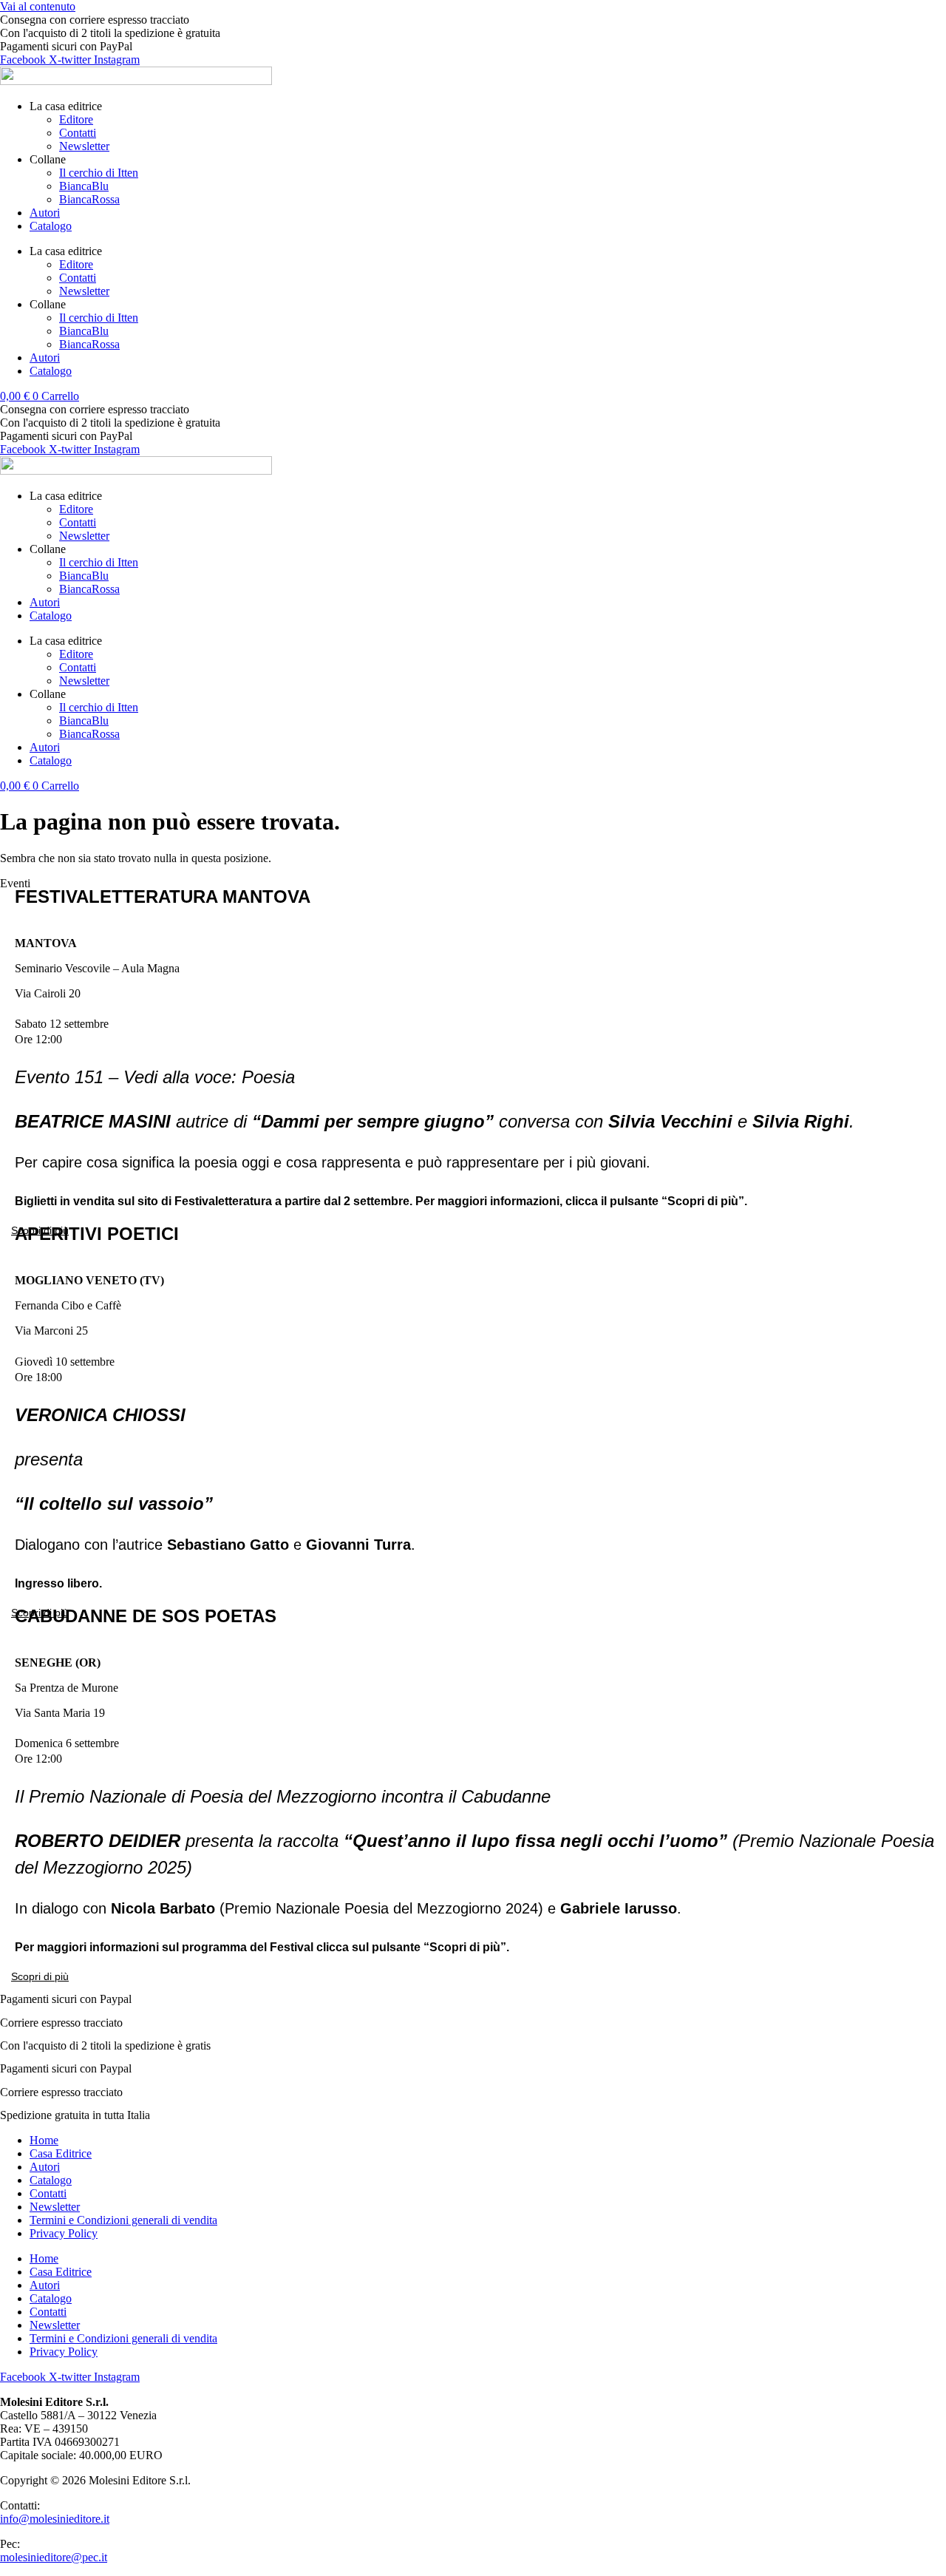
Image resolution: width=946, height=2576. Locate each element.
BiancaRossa (89, 199)
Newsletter (84, 146)
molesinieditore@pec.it (54, 2557)
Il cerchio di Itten (99, 173)
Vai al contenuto (38, 6)
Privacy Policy (64, 2233)
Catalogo (51, 226)
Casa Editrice (61, 2153)
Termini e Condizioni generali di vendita (123, 2220)
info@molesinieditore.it (55, 2519)
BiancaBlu (84, 186)
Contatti (78, 133)
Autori (45, 213)
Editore (76, 119)
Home (44, 2140)
